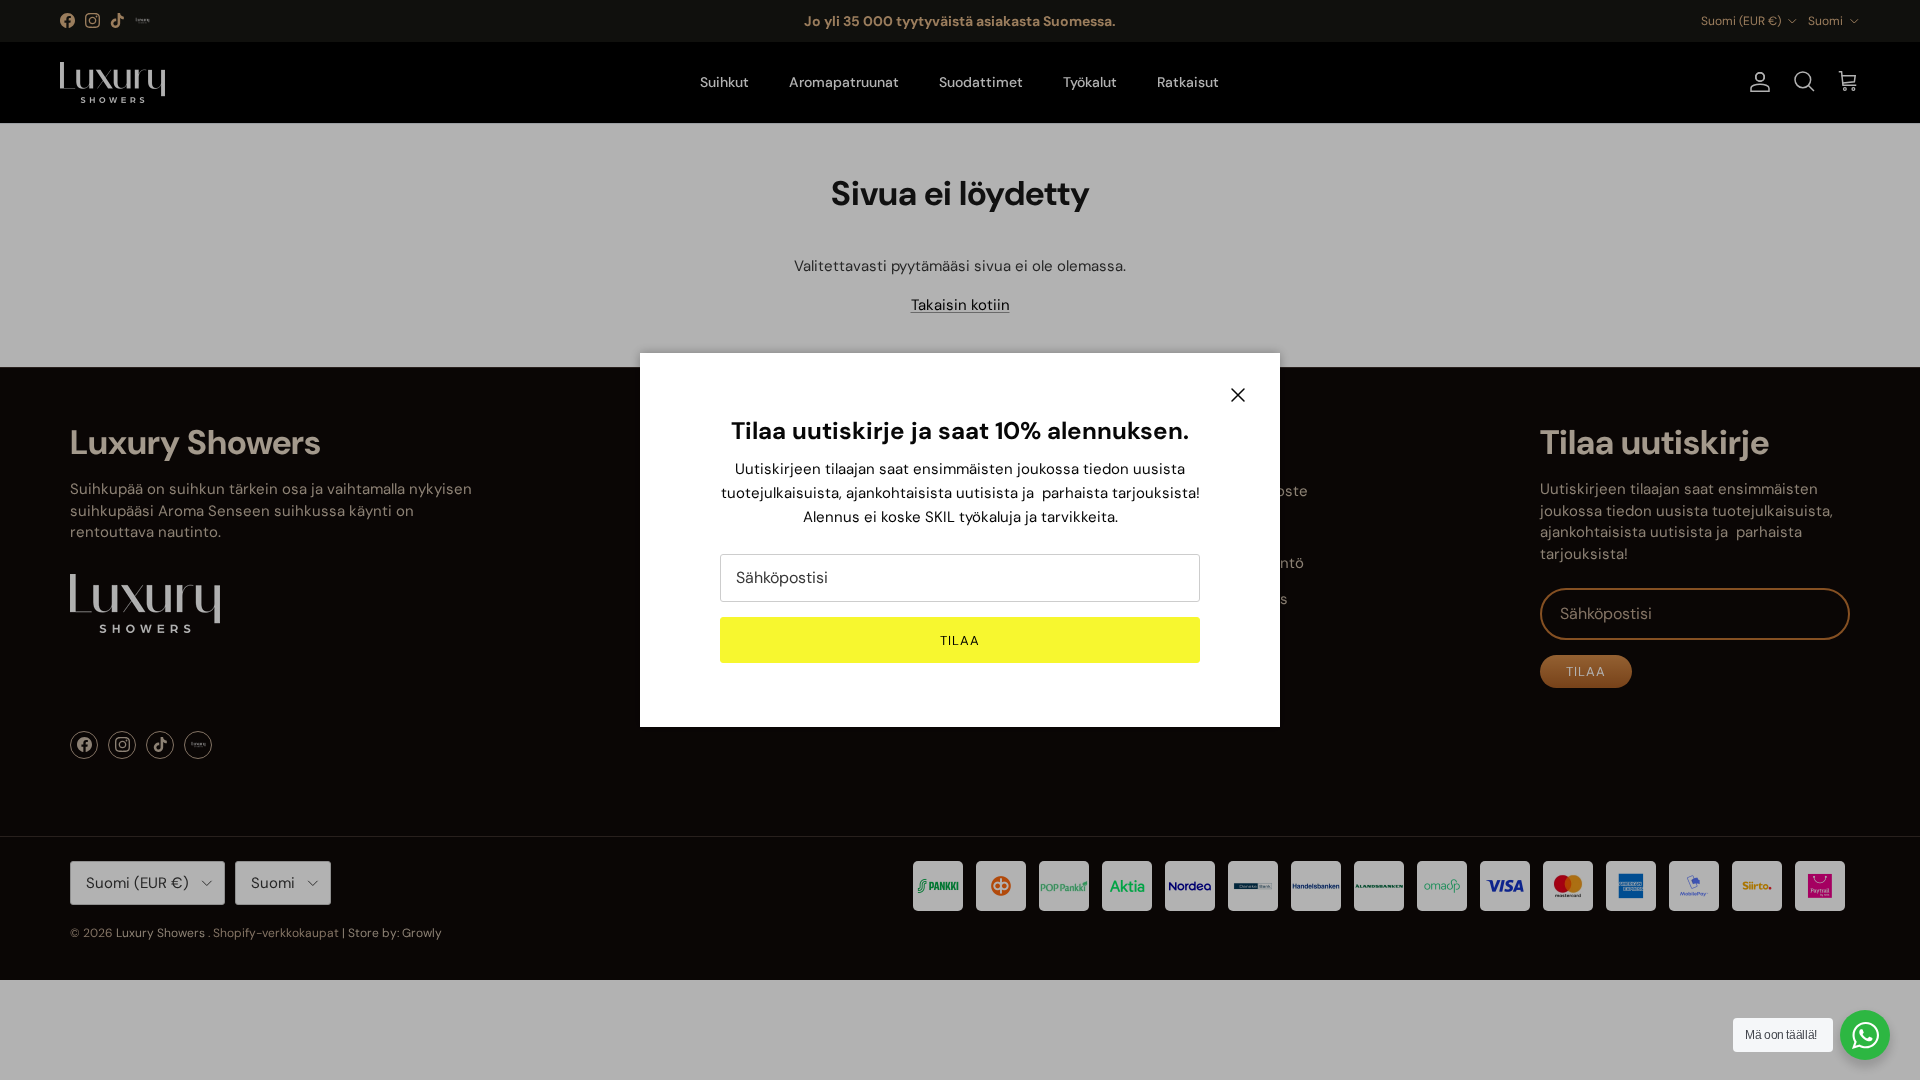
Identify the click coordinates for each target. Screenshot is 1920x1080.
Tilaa (960, 640)
